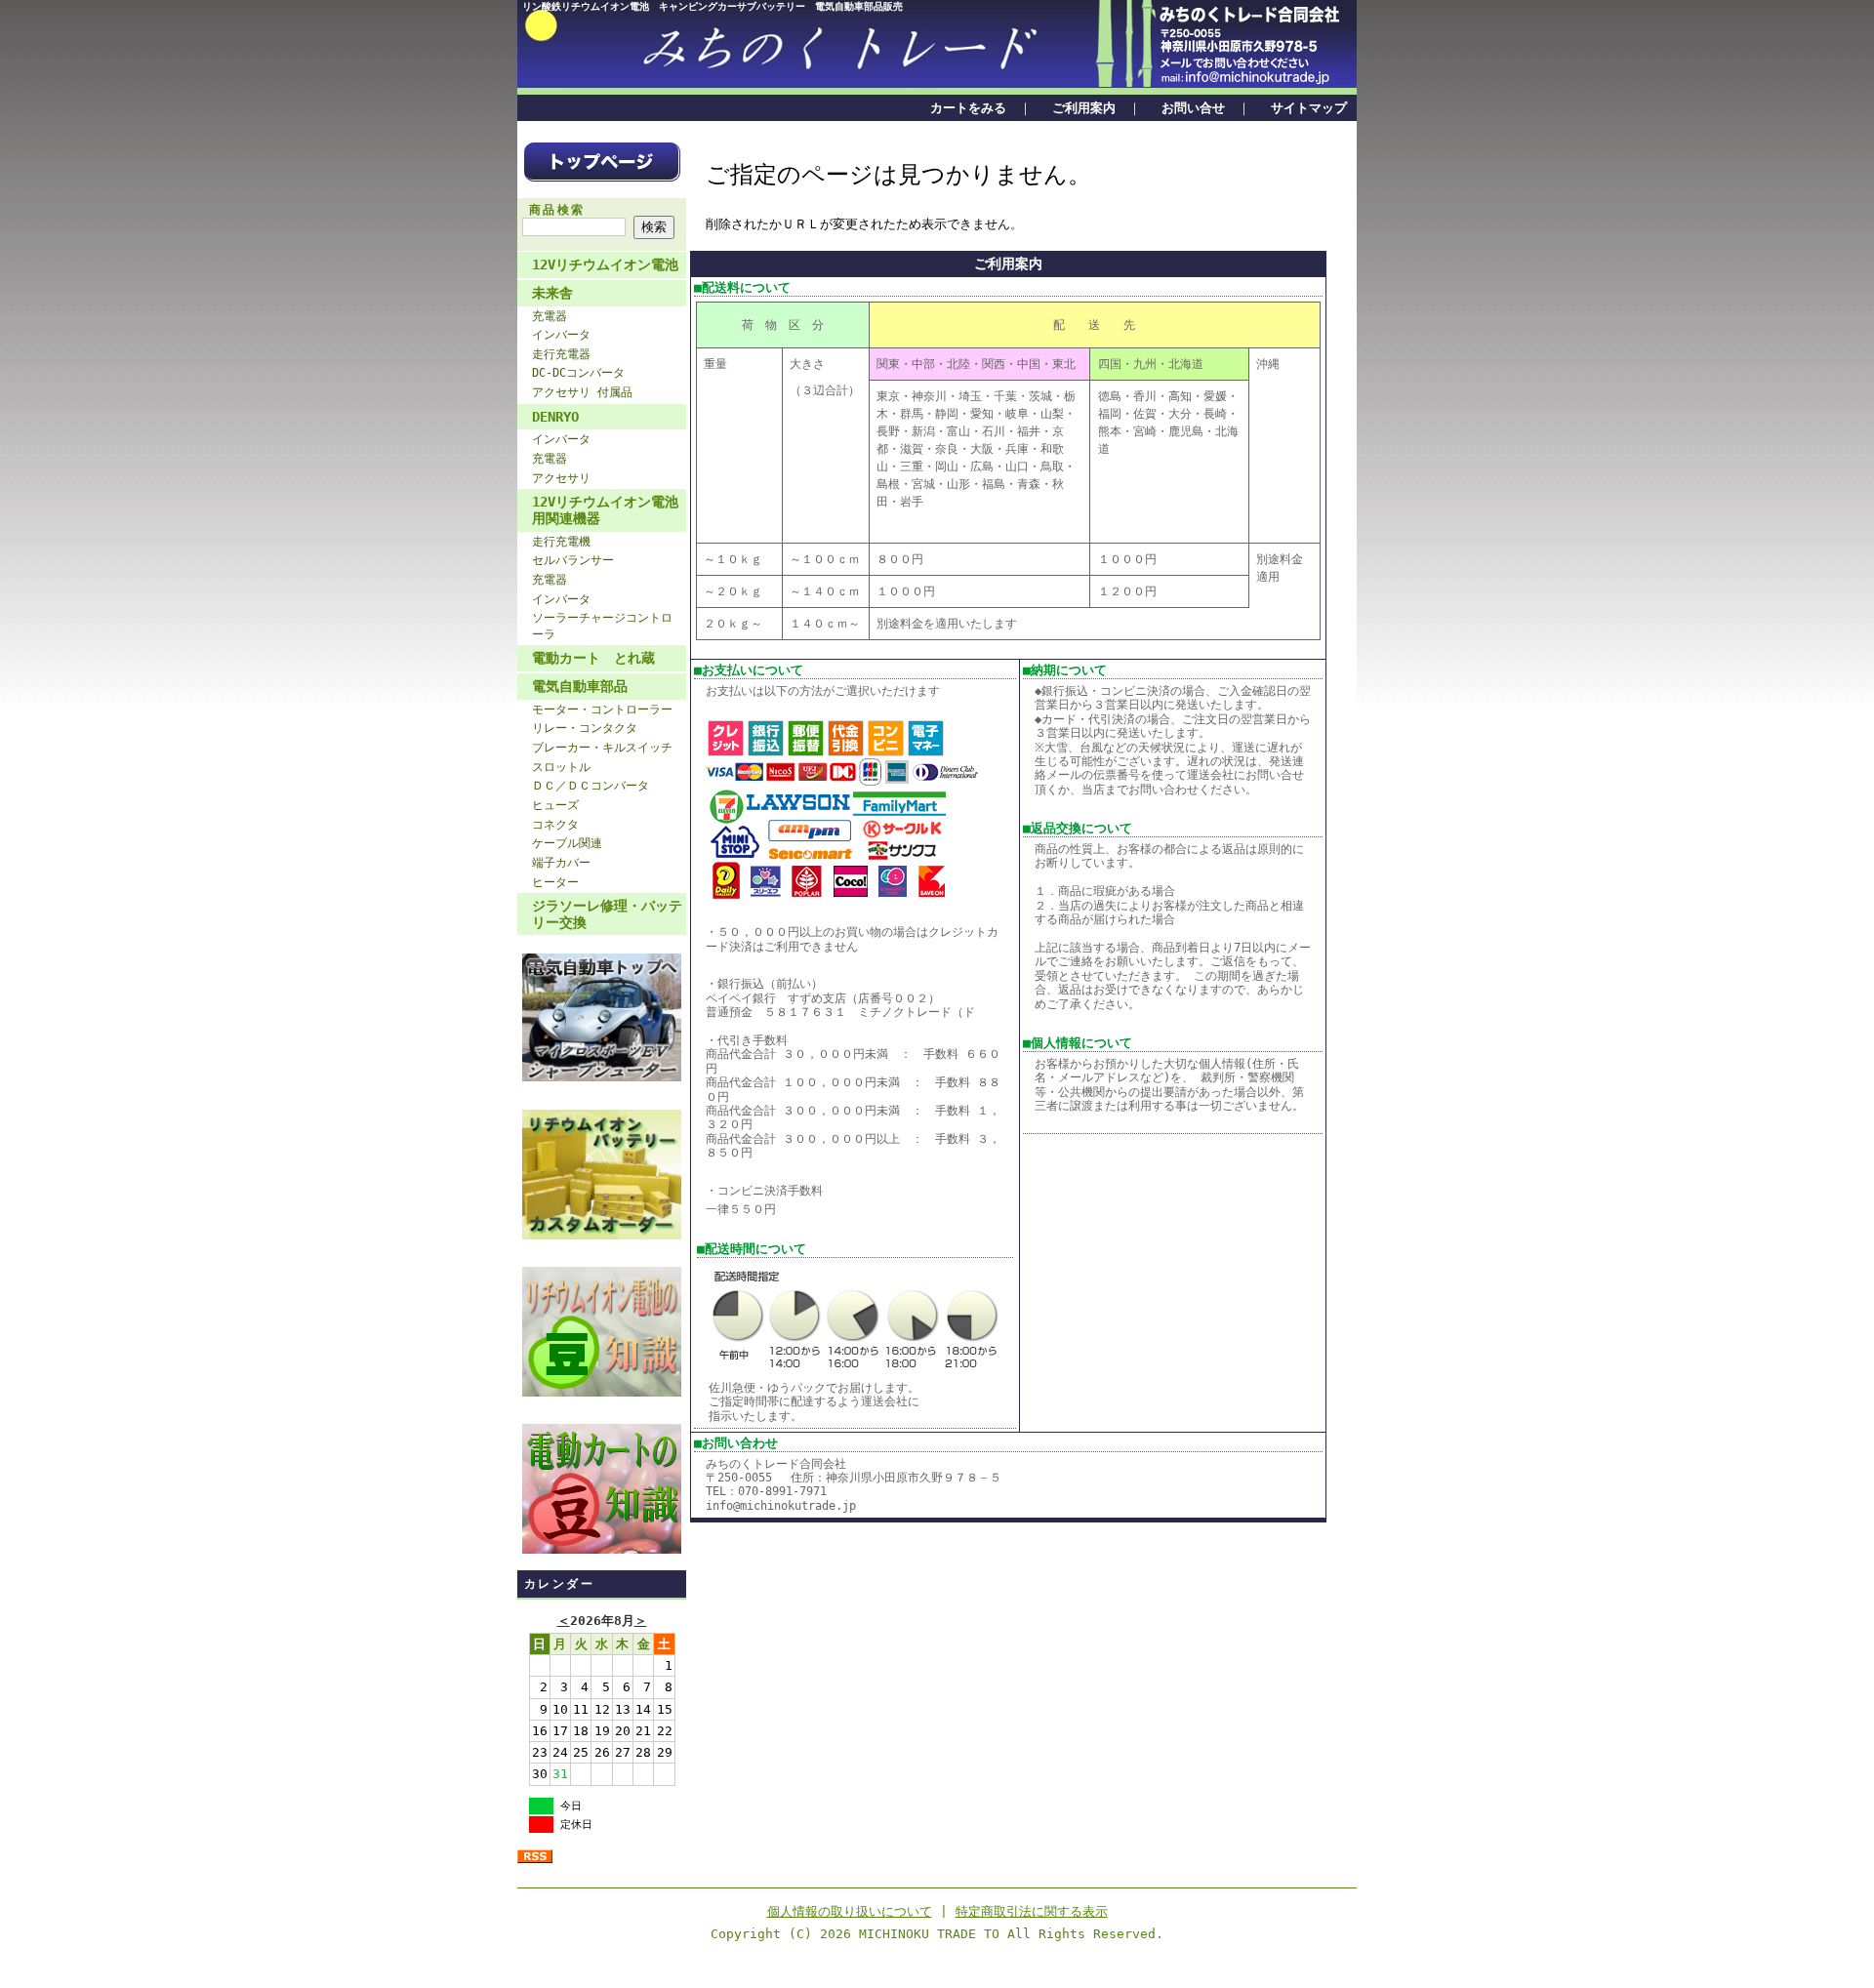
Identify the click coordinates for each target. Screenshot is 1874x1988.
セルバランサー (573, 560)
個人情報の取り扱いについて (850, 1911)
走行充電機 (561, 542)
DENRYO (555, 417)
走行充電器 (561, 354)
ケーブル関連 (567, 843)
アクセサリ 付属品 (582, 392)
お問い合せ (1193, 108)
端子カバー (561, 863)
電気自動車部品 (580, 686)
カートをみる (968, 108)
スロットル (561, 767)
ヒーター (555, 882)
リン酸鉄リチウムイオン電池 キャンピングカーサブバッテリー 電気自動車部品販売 (713, 6)
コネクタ (555, 825)
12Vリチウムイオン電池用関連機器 (605, 510)
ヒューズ (555, 805)
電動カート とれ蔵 (593, 658)
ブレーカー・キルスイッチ (602, 748)
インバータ (561, 335)
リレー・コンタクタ (585, 728)
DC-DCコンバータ (578, 373)
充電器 (550, 316)
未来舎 (552, 293)
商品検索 (557, 210)
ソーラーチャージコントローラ (602, 626)
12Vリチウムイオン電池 (605, 264)
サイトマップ (1309, 108)
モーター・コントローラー (602, 710)
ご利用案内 (1084, 108)
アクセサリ (561, 478)
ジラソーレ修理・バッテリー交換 (607, 914)
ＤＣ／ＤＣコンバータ (591, 786)
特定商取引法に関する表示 (1032, 1911)
